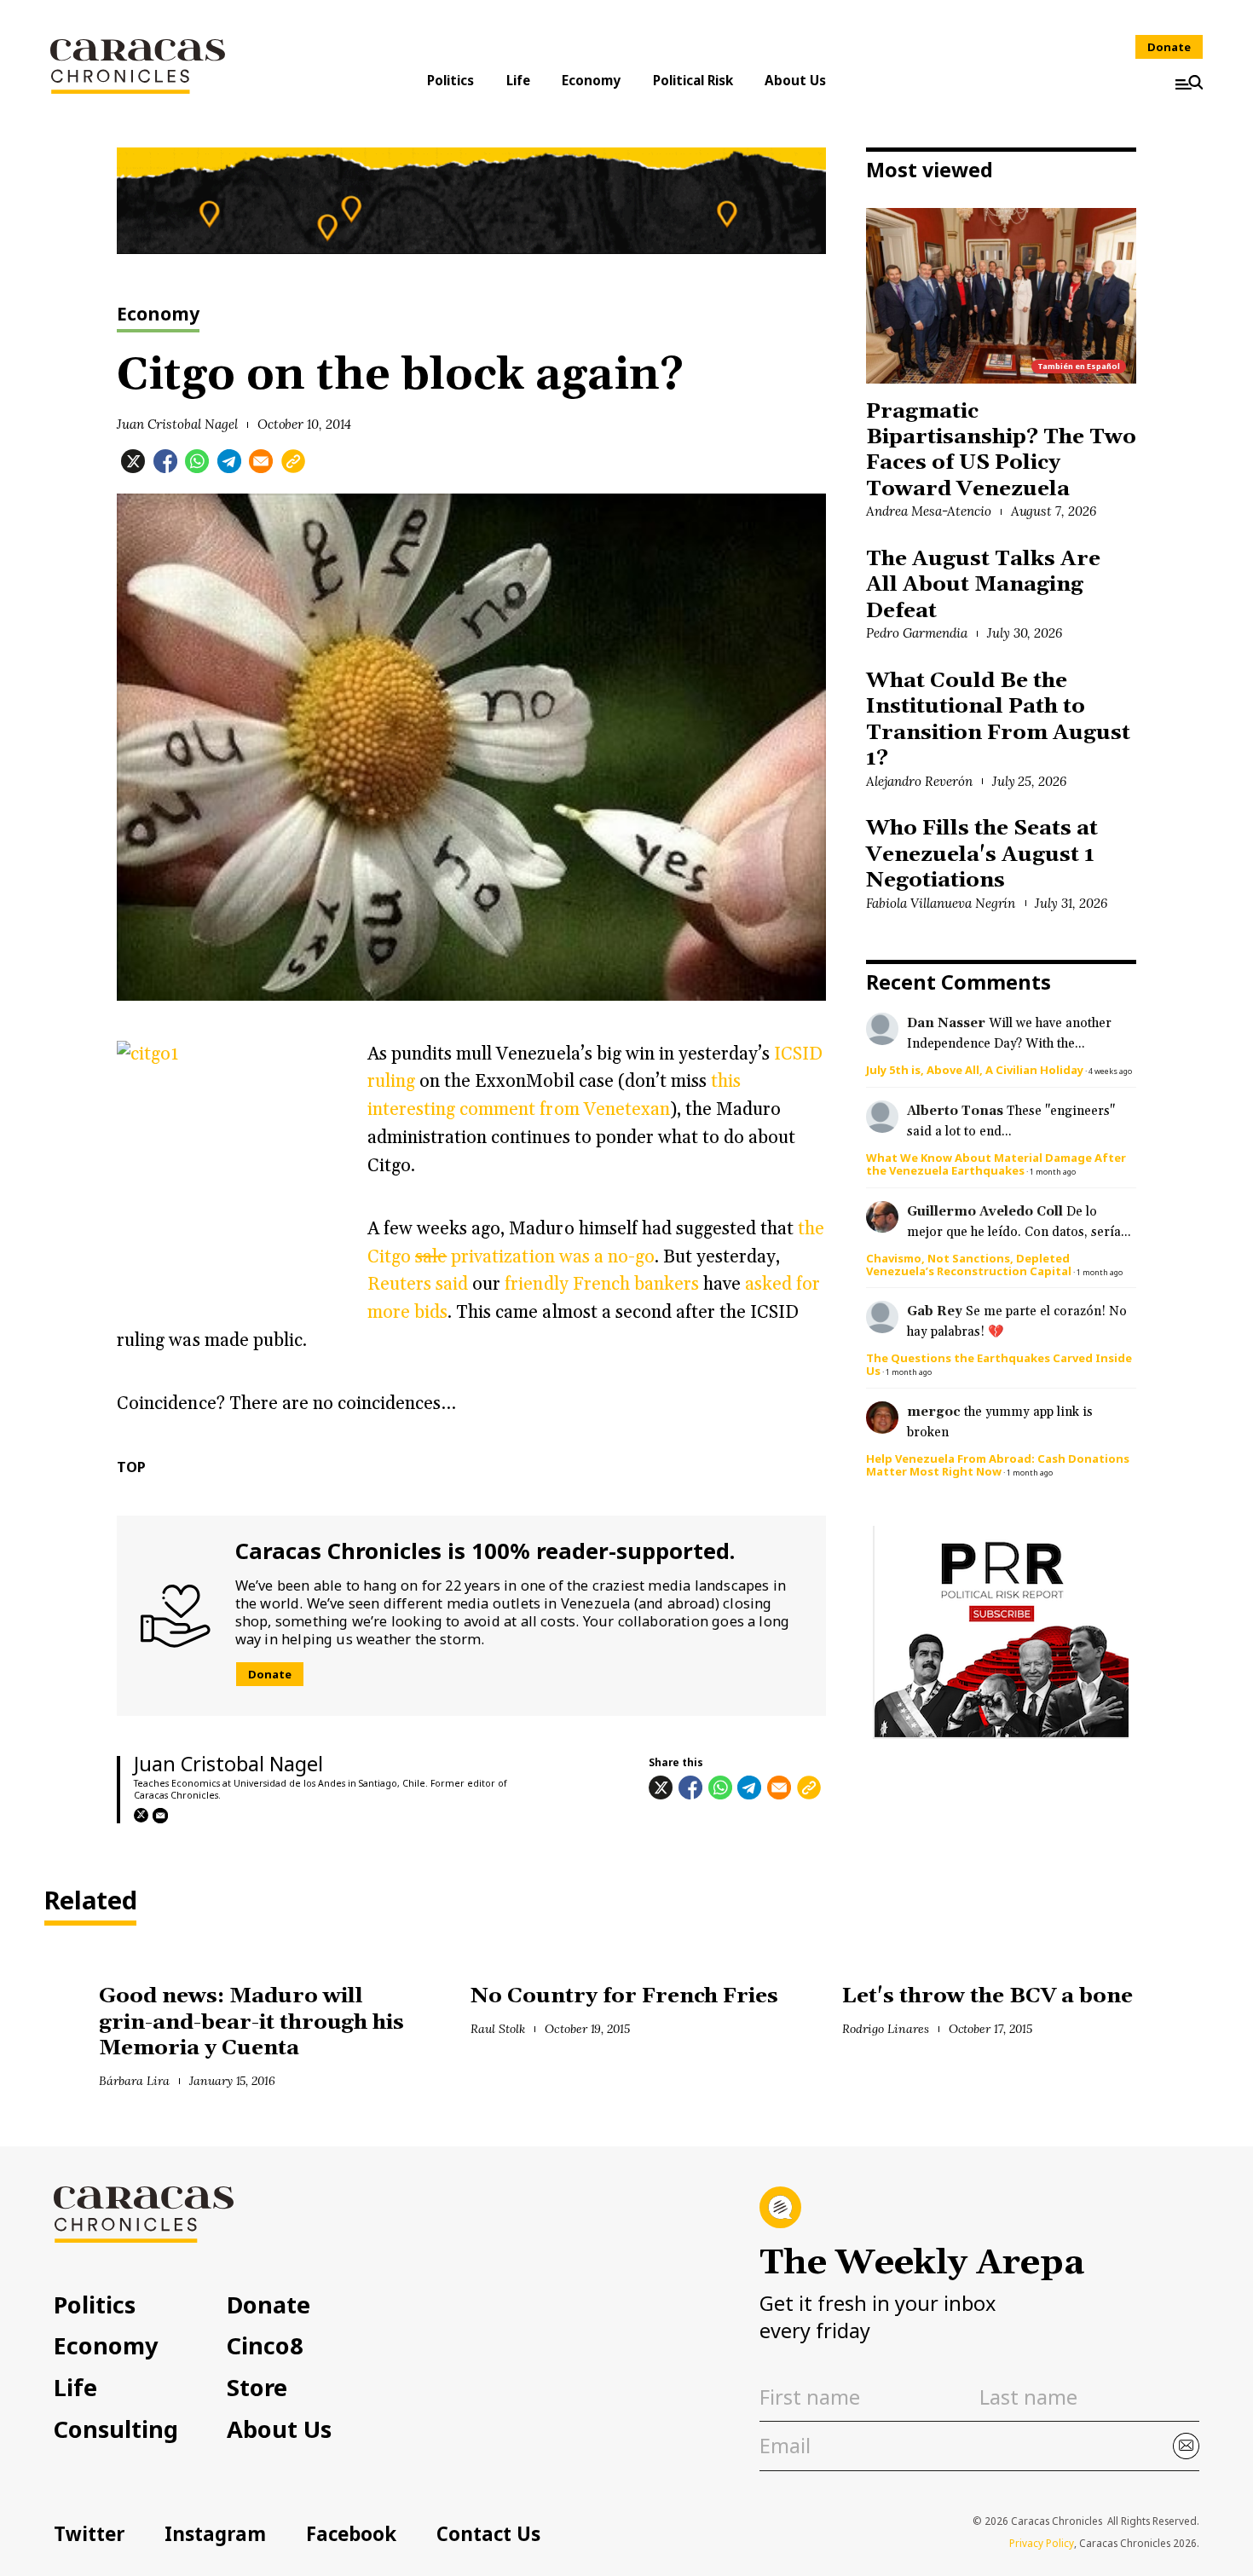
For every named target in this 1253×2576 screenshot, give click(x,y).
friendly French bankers (601, 1284)
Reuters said (418, 1284)
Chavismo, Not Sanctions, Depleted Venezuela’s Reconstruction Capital (969, 1265)
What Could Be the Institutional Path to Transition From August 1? (998, 719)
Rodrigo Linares (886, 2029)
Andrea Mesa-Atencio (928, 511)
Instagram (215, 2534)
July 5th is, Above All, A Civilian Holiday (975, 1070)
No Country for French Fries (624, 1996)
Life (518, 80)
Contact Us (488, 2534)
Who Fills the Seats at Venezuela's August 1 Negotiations (982, 854)
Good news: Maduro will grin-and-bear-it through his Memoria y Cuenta (251, 2022)
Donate (1169, 47)
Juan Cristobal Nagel (177, 424)
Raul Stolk (498, 2029)
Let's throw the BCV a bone (987, 1996)
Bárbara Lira (134, 2081)
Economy (591, 80)
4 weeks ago (1110, 1071)
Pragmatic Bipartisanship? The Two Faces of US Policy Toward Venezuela (1001, 450)
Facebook (351, 2534)
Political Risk (693, 80)
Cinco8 (265, 2345)
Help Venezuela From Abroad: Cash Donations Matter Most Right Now (998, 1465)
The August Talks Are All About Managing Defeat (983, 585)
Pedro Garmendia (917, 633)
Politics (450, 80)
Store (257, 2387)
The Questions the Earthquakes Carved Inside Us (999, 1364)
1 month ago (1053, 1172)
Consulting (116, 2429)
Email (160, 1816)
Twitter (89, 2534)
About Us (795, 80)
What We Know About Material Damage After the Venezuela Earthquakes (996, 1164)
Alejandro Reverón (919, 781)
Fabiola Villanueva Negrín (941, 903)
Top (131, 1467)
